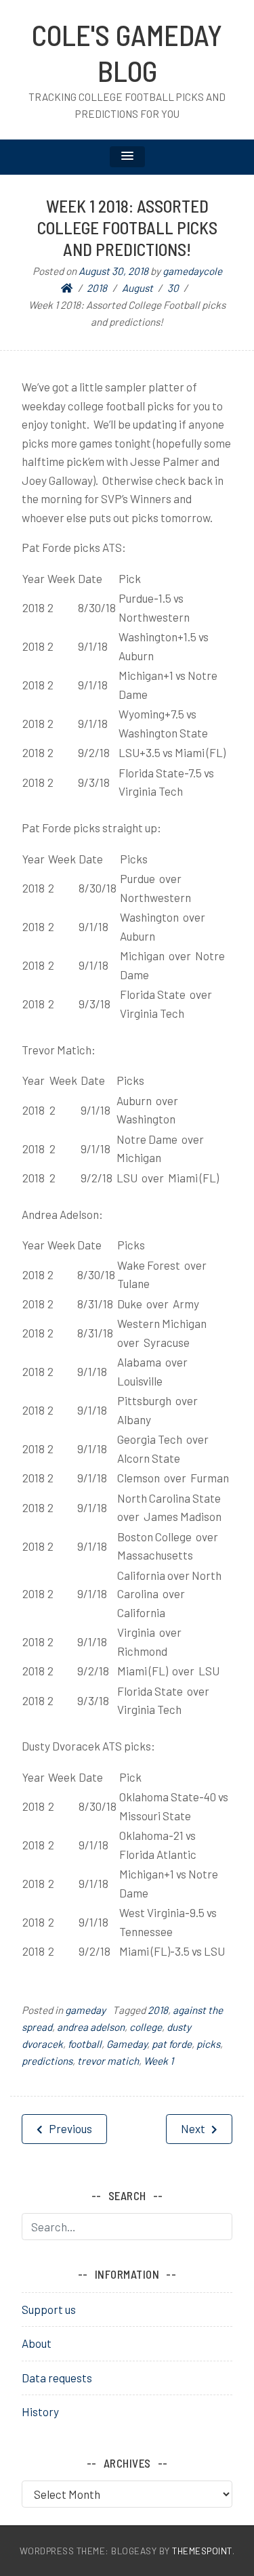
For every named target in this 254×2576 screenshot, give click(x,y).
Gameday (127, 2044)
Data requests (57, 2378)
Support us (49, 2309)
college (146, 2027)
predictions (47, 2061)
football (85, 2044)
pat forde (172, 2044)
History (40, 2411)
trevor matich (108, 2061)
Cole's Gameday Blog (127, 52)
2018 (158, 2010)
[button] (127, 157)
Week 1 (158, 2061)
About (37, 2343)
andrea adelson (91, 2027)
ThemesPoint (202, 2551)
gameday (85, 2010)
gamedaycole (192, 271)
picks (208, 2044)
